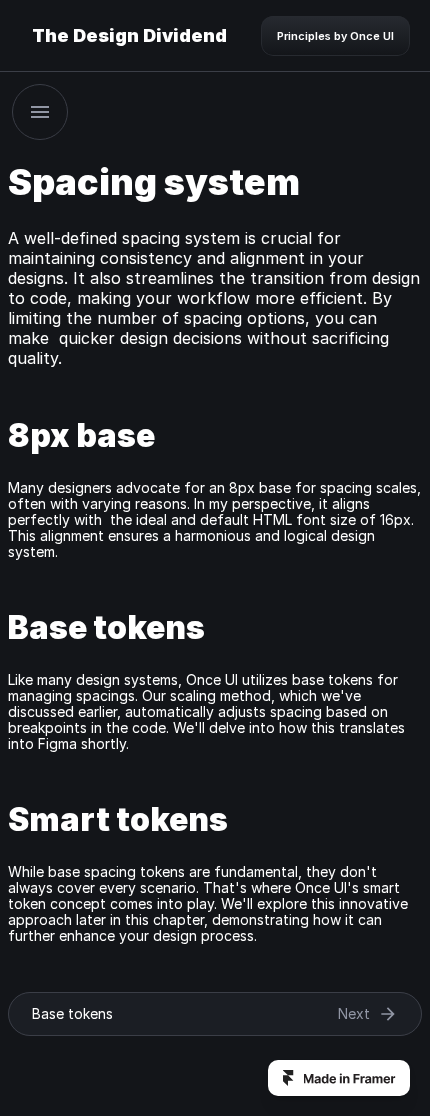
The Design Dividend (129, 35)
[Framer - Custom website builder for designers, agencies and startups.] (339, 1078)
